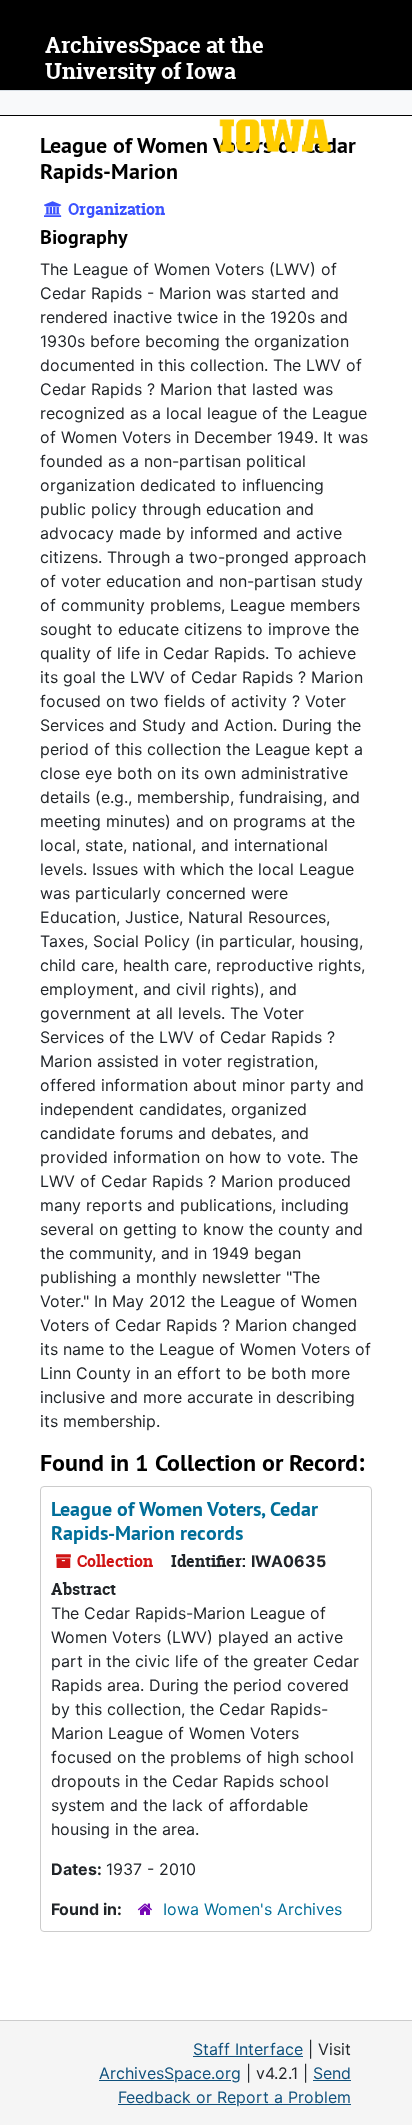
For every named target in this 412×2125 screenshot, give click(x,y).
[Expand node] (392, 103)
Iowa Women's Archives (252, 1909)
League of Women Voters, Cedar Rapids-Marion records (184, 1521)
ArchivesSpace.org (170, 2073)
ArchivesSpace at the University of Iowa (154, 58)
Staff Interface (248, 2049)
